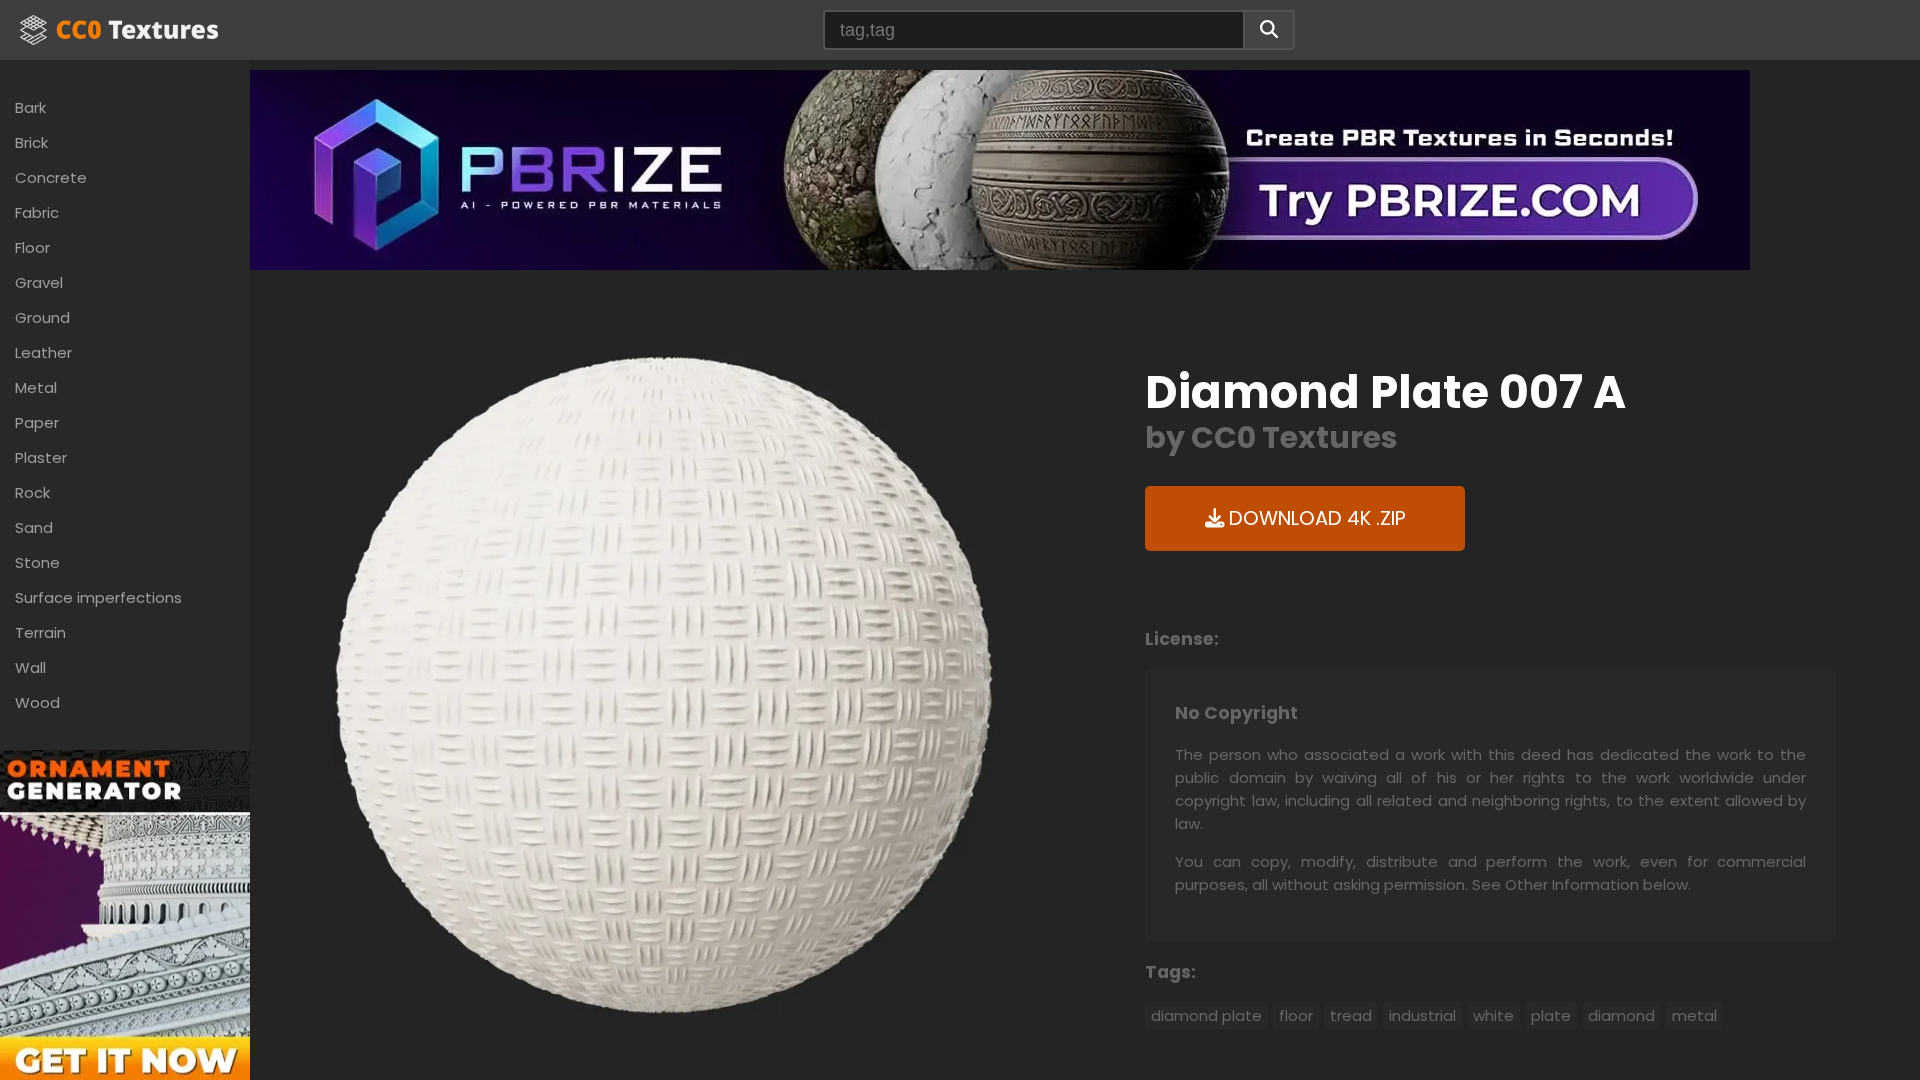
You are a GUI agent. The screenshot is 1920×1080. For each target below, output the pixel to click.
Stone (37, 562)
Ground (42, 317)
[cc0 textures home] (119, 30)
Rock (32, 492)
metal (1694, 1015)
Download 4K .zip (1315, 518)
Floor (32, 247)
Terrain (40, 632)
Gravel (39, 282)
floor (1296, 1015)
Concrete (51, 177)
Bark (30, 107)
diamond (1621, 1015)
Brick (31, 142)
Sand (34, 527)
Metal (36, 387)
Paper (37, 422)
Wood (37, 702)
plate (1551, 1015)
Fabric (37, 212)
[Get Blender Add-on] (125, 935)
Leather (43, 352)
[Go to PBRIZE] (1000, 168)
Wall (30, 667)
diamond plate (1206, 1015)
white (1493, 1015)
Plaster (41, 457)
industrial (1422, 1015)
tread (1351, 1015)
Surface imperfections (98, 597)
